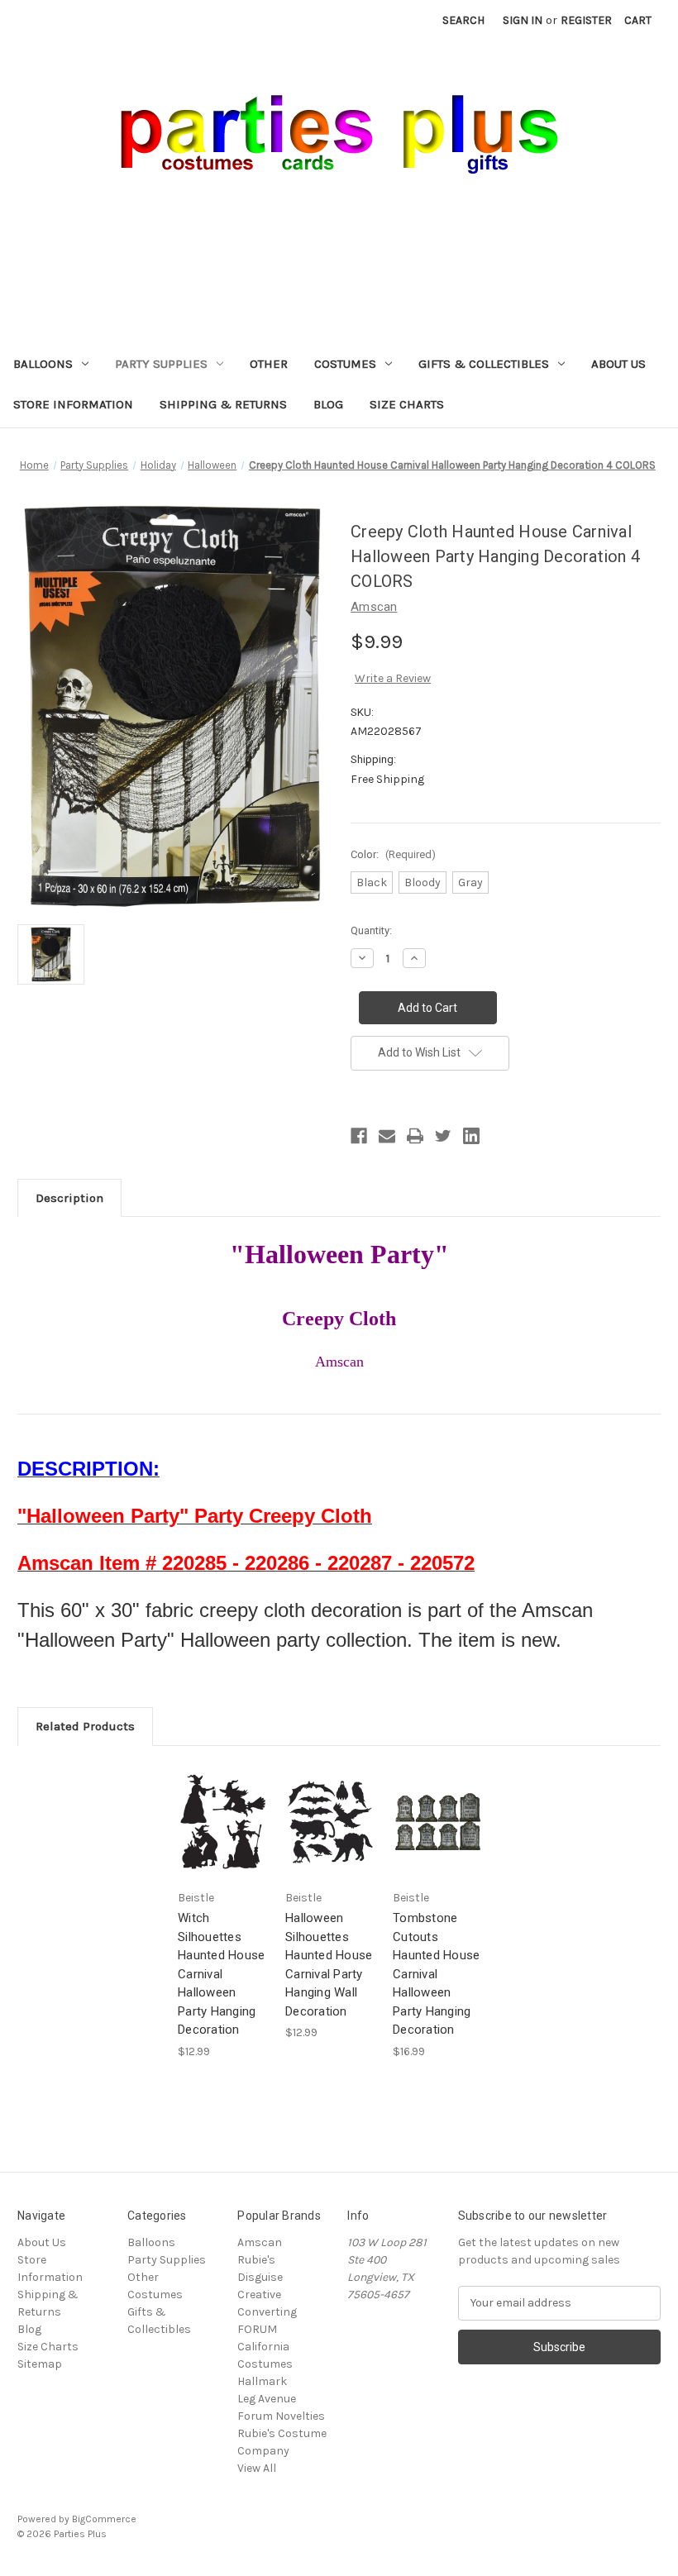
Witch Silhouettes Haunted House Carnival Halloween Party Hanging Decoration (221, 1974)
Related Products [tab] (85, 1726)
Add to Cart (223, 1836)
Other (269, 364)
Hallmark (262, 2381)
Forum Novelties (281, 2416)
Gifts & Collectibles (484, 364)
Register (586, 20)
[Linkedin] (471, 1136)
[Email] (387, 1136)
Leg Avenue (267, 2399)
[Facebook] (359, 1136)
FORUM (257, 2329)
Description (69, 1198)
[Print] (415, 1136)
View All (257, 2468)
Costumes (345, 364)
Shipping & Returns (223, 404)
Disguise (260, 2277)
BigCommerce (104, 2519)
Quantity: (371, 930)
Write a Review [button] (393, 678)
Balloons (43, 364)
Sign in (523, 20)
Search (463, 20)
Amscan (260, 2242)
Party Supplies (161, 364)
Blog (328, 404)
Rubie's (256, 2260)
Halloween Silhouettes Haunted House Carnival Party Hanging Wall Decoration (329, 1965)
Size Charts (407, 404)
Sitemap (40, 2364)
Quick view (222, 1807)
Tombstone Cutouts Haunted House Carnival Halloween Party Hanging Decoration (436, 1974)
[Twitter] (443, 1136)
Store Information (73, 404)
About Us (618, 364)
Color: (393, 854)
